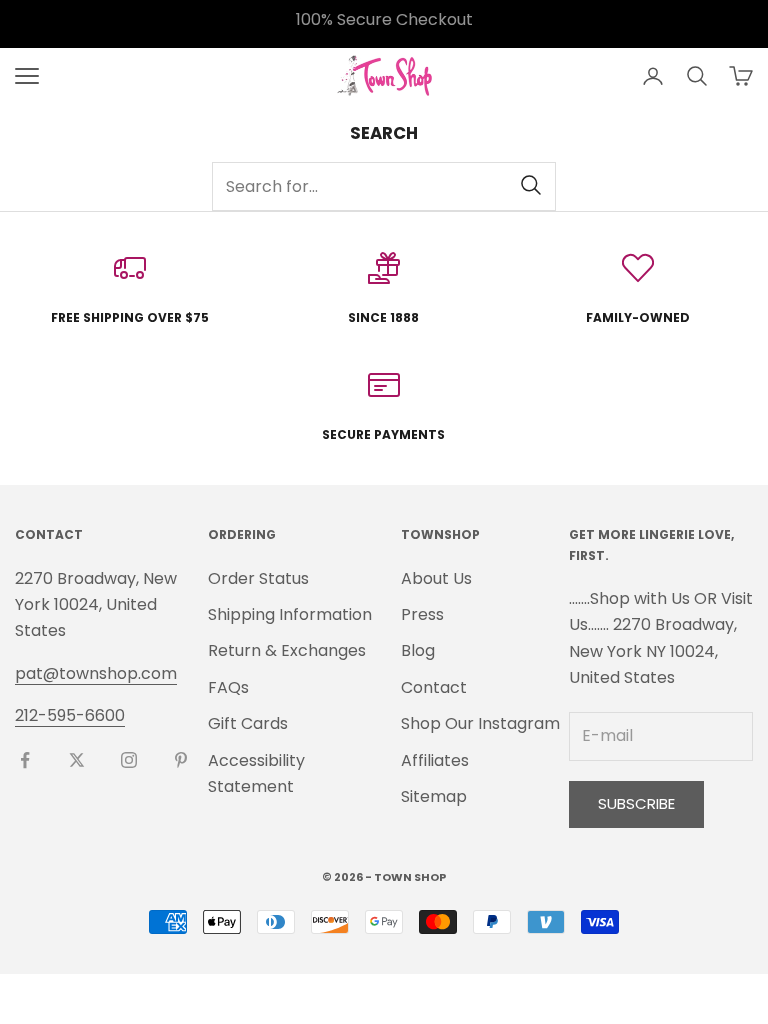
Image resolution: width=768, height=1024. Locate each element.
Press (422, 614)
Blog (418, 650)
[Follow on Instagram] (129, 760)
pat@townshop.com (96, 673)
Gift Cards (248, 723)
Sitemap (434, 796)
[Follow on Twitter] (77, 760)
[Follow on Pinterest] (181, 760)
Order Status (258, 578)
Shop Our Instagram (480, 723)
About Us (436, 578)
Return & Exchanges (287, 650)
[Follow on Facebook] (25, 760)
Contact (434, 687)
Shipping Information (290, 614)
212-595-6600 (70, 715)
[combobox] (384, 186)
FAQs (228, 687)
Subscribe (636, 803)
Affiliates (435, 760)
